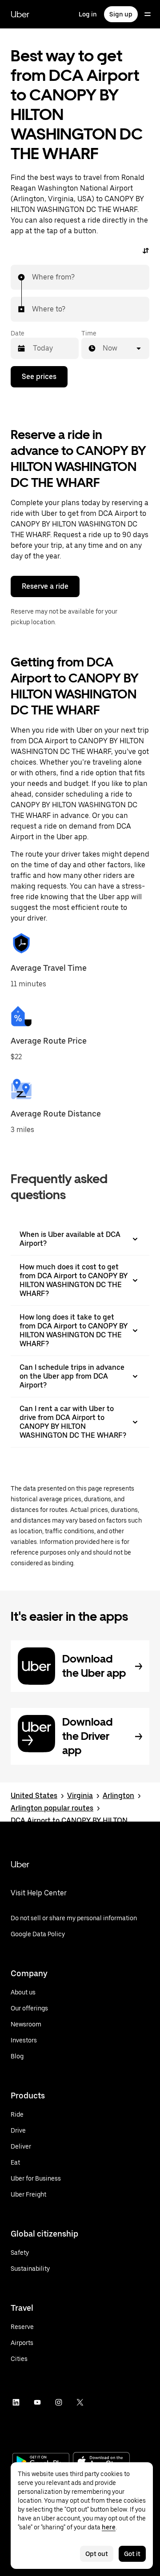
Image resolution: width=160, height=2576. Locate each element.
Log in (88, 14)
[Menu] (148, 14)
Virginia (80, 1796)
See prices (39, 377)
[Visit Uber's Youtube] (37, 2402)
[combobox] (32, 277)
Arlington (118, 1796)
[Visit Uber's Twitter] (80, 2402)
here (109, 2527)
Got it (132, 2554)
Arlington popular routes (52, 1808)
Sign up (121, 14)
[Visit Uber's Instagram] (59, 2402)
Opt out (97, 2554)
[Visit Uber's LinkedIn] (16, 2402)
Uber (20, 14)
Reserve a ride (45, 586)
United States (34, 1796)
